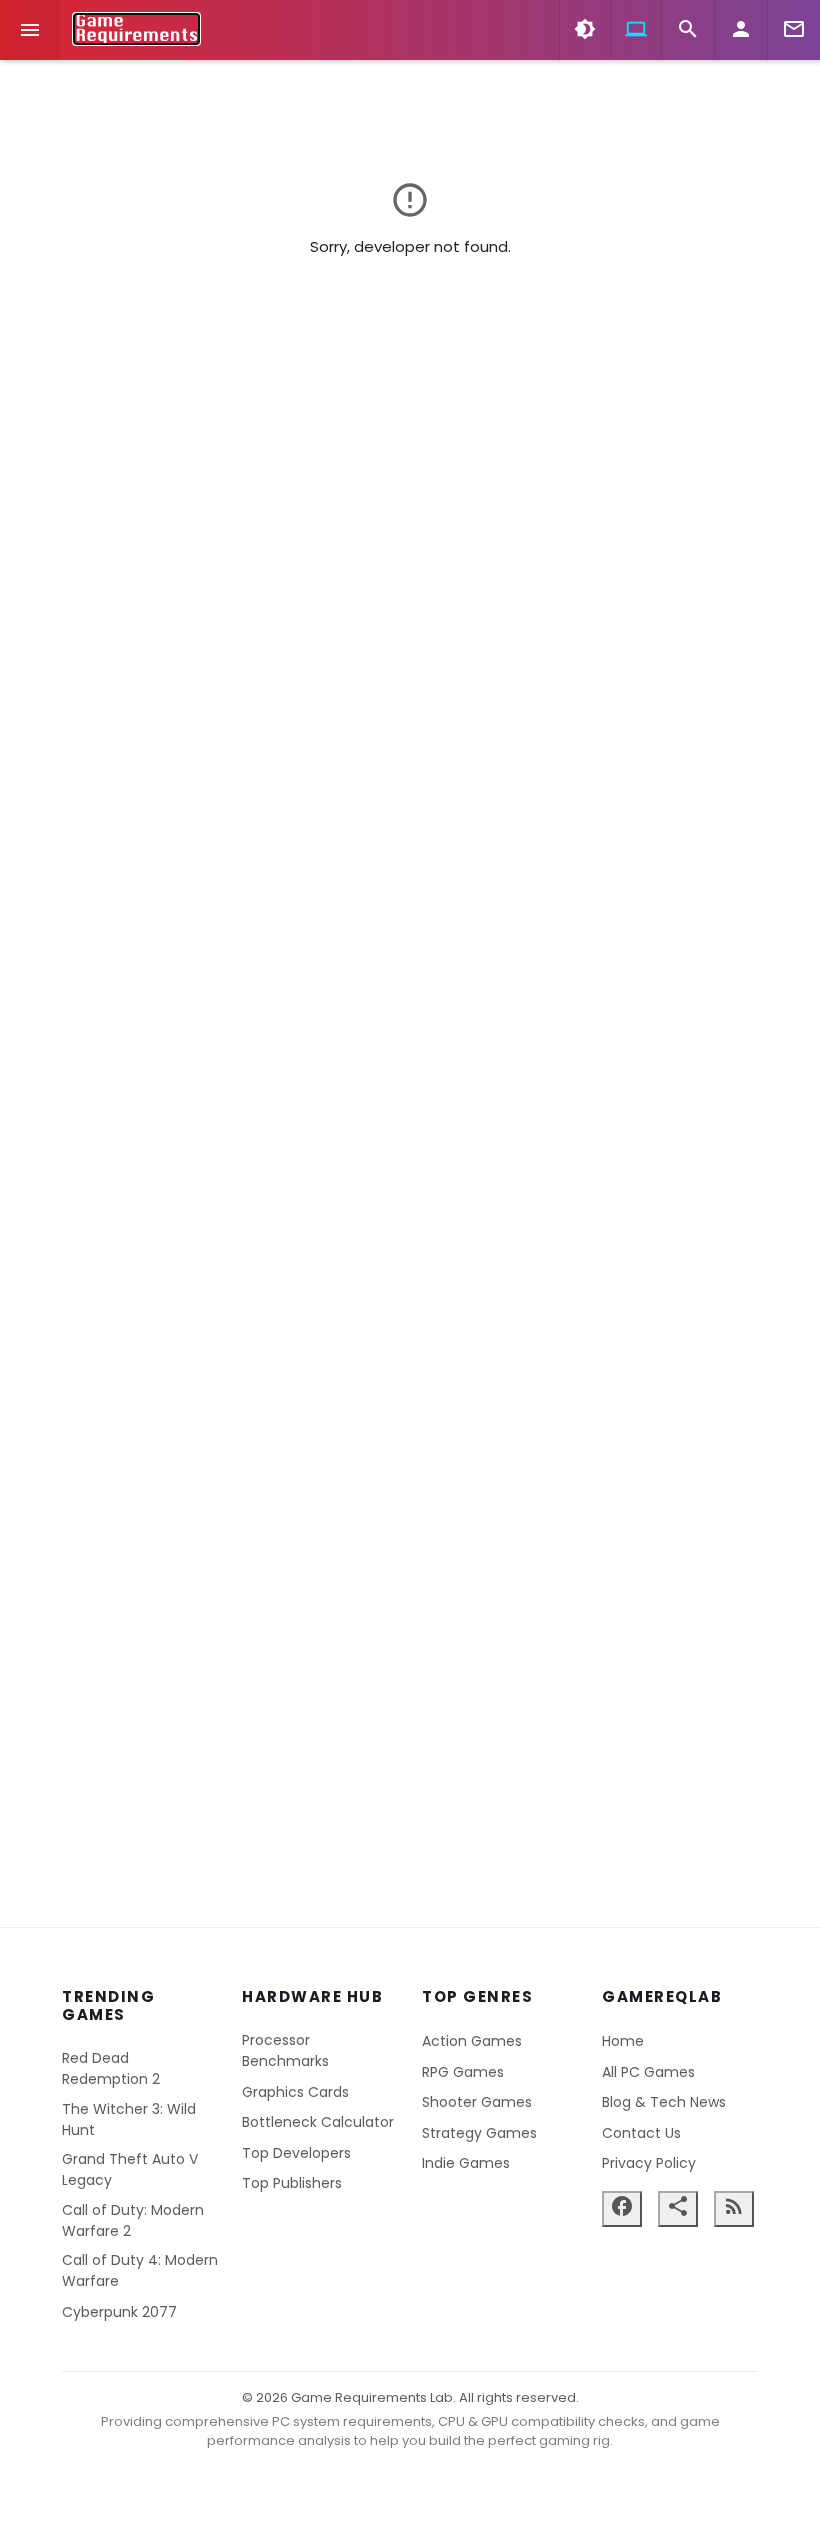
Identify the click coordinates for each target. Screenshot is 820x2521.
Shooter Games (477, 2102)
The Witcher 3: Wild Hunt (129, 2119)
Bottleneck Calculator (318, 2122)
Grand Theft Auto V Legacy (130, 2169)
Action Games (472, 2041)
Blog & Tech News (664, 2102)
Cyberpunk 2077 (119, 2312)
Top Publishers (292, 2183)
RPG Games (463, 2072)
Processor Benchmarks (285, 2050)
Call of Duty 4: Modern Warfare (140, 2270)
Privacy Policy (649, 2163)
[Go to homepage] (136, 29)
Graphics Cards (295, 2092)
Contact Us (641, 2133)
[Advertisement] (410, 1638)
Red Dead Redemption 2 (111, 2068)
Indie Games (466, 2163)
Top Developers (296, 2153)
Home (623, 2041)
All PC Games (648, 2072)
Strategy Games (479, 2133)
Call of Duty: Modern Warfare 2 (133, 2220)
